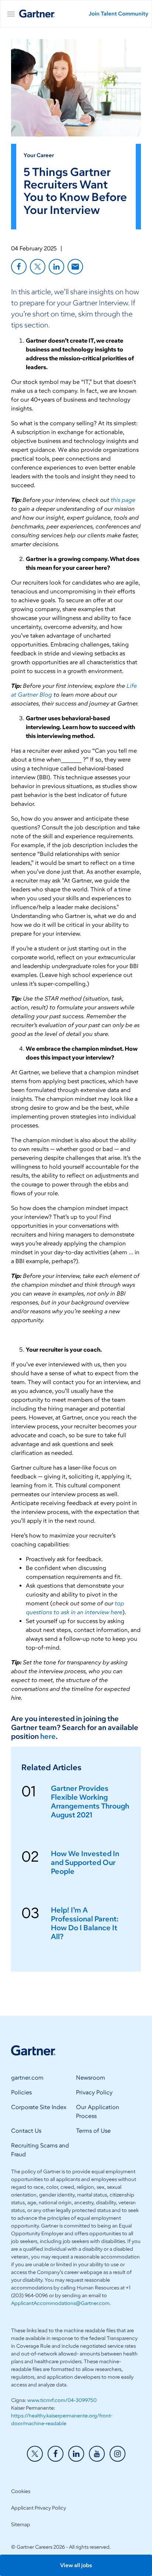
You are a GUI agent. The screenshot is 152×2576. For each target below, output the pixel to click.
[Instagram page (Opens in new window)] (118, 2454)
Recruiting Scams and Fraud (40, 2150)
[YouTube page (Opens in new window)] (97, 2454)
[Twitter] (38, 267)
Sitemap (21, 2525)
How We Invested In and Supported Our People (85, 1862)
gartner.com (27, 2078)
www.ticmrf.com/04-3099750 (62, 2400)
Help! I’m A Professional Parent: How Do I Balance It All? (85, 1923)
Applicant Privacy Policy (39, 2508)
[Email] (75, 267)
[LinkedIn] (56, 267)
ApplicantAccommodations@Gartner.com (60, 2303)
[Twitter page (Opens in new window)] (35, 2454)
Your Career (39, 155)
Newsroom (91, 2078)
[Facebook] (19, 267)
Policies (21, 2092)
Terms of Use (93, 2131)
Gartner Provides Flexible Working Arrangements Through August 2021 (90, 1802)
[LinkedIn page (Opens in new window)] (76, 2454)
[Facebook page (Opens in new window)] (56, 2454)
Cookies (21, 2491)
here (48, 1736)
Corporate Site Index (39, 2107)
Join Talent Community (118, 14)
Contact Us (26, 2131)
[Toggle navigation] (12, 14)
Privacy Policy (94, 2092)
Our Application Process (98, 2112)
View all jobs (76, 2565)
